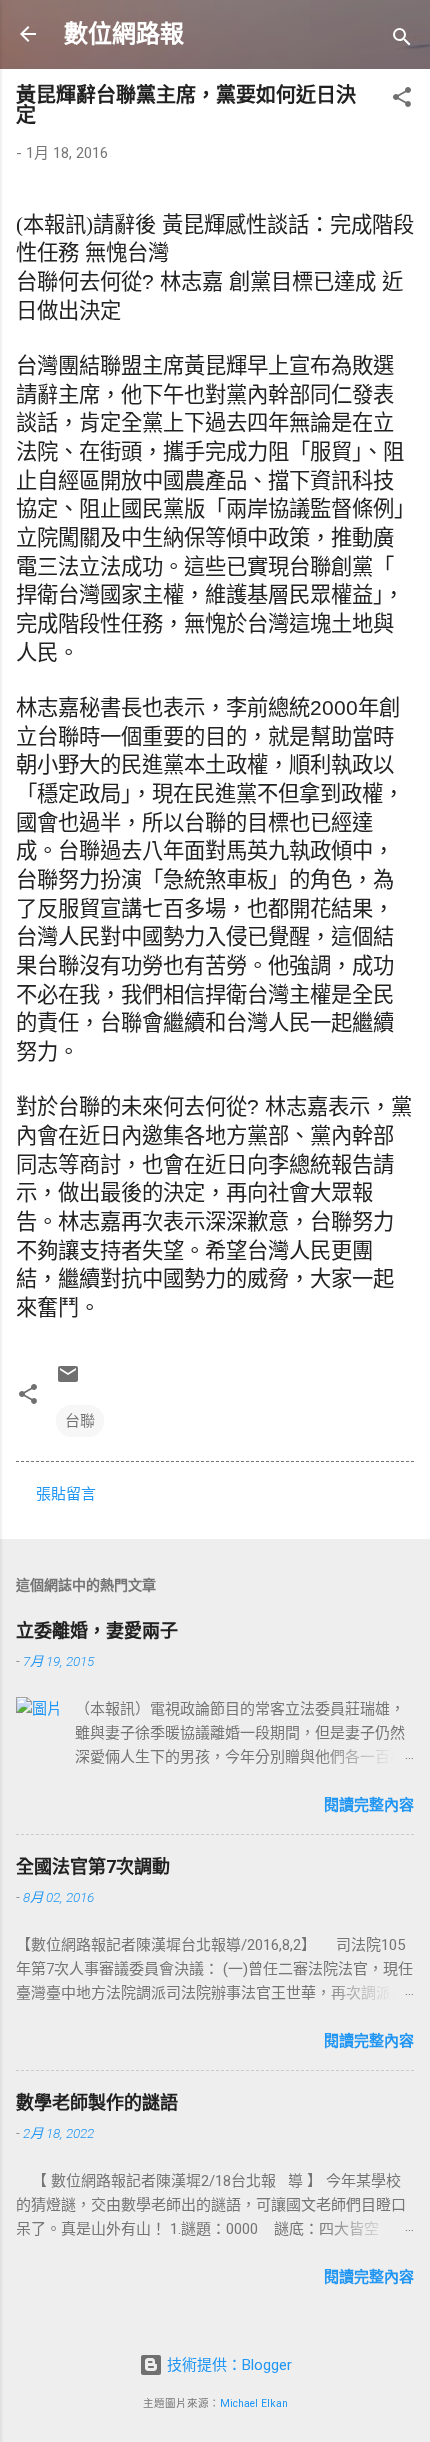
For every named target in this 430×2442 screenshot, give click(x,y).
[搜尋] (402, 40)
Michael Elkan (254, 2403)
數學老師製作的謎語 (97, 2102)
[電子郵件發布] (68, 1381)
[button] (402, 100)
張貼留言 (66, 1494)
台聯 (80, 1421)
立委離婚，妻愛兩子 (97, 1630)
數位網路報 (124, 34)
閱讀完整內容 (369, 1805)
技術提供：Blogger (227, 2365)
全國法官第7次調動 (93, 1866)
